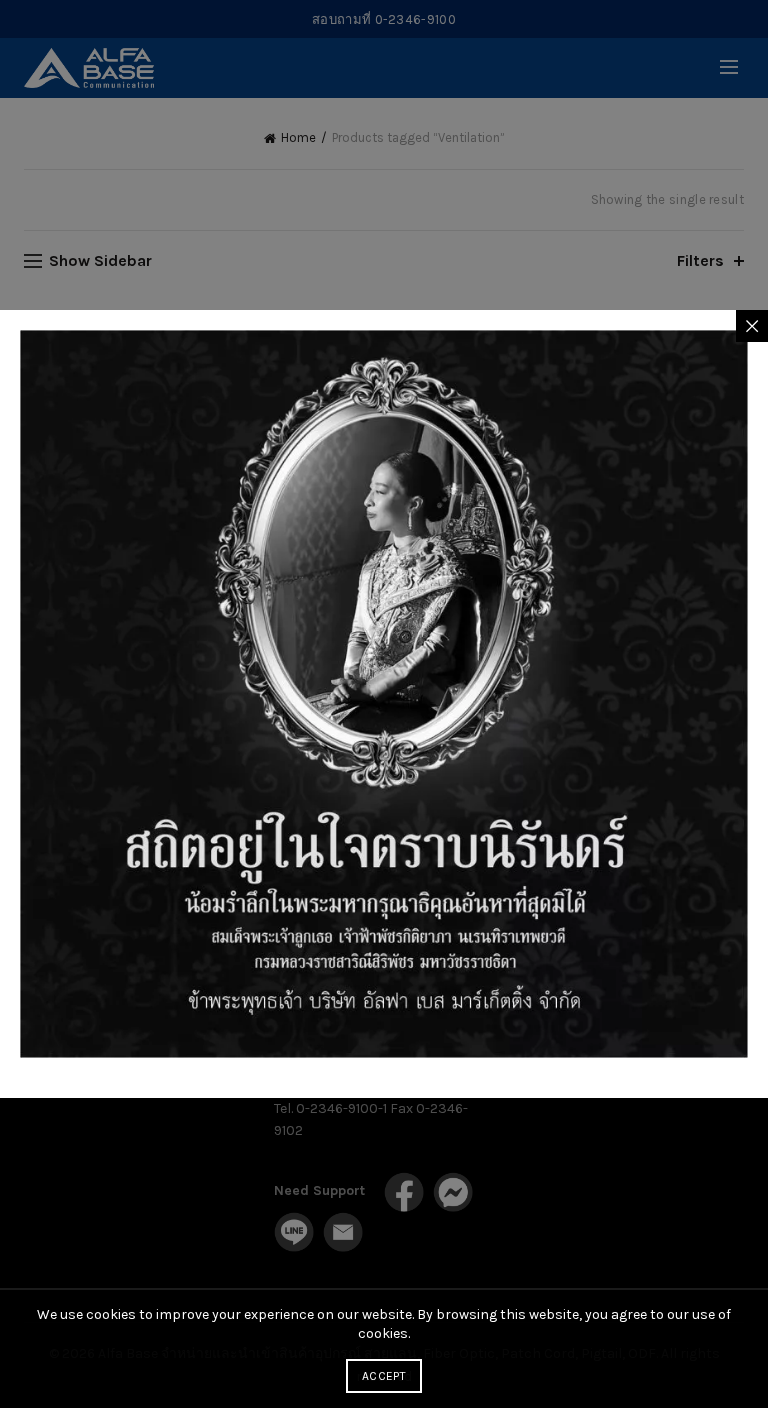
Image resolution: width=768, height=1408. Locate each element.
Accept (384, 1376)
